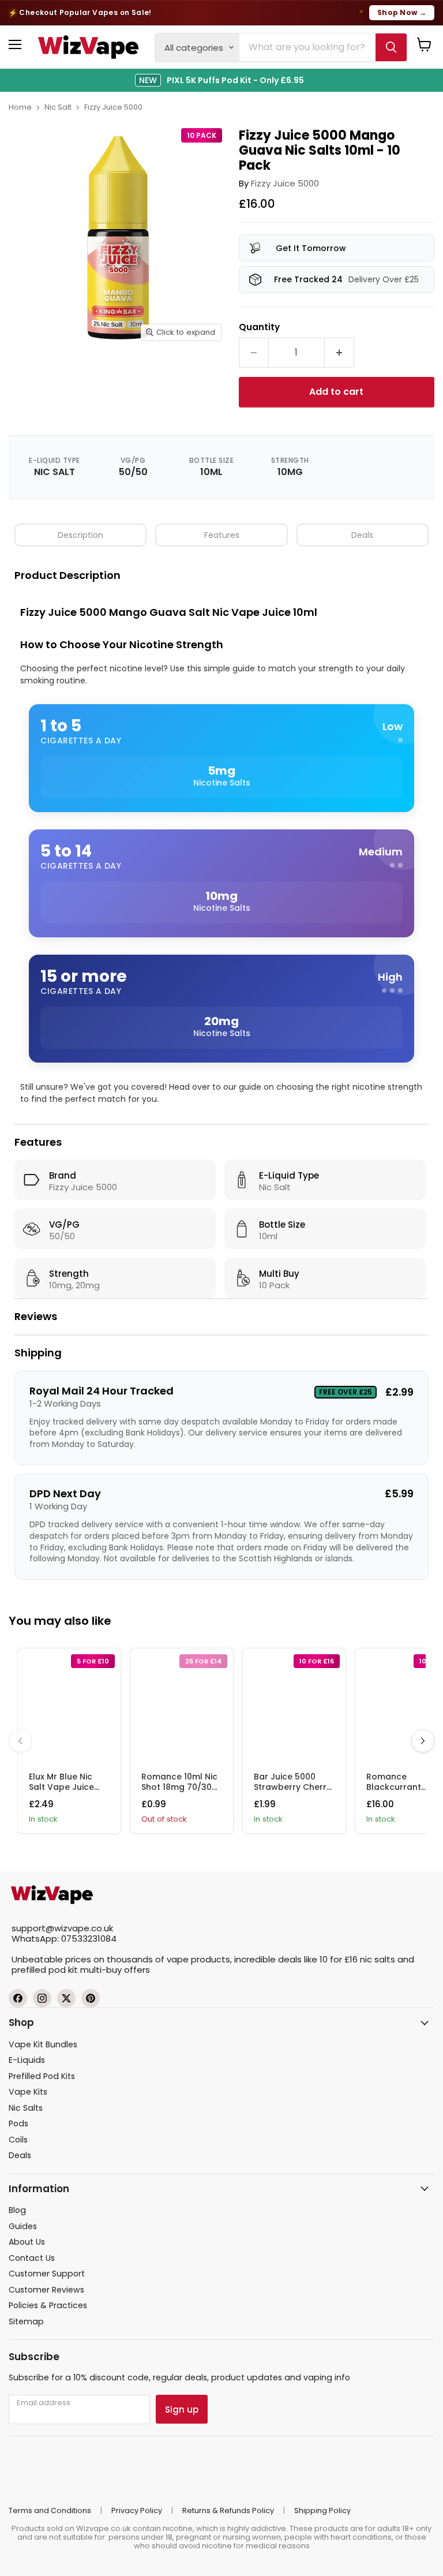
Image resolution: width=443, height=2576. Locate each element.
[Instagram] (42, 1998)
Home (20, 107)
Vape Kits (28, 2092)
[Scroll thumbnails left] (17, 375)
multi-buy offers (115, 1970)
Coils (18, 2140)
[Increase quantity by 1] (339, 353)
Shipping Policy (322, 2510)
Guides (23, 2226)
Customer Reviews (46, 2290)
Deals (362, 535)
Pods (18, 2123)
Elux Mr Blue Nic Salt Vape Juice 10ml (61, 1787)
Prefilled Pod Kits (42, 2076)
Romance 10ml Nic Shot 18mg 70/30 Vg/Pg (179, 1787)
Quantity (259, 326)
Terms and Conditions (50, 2510)
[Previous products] (20, 1741)
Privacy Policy (137, 2510)
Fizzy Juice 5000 (113, 107)
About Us (27, 2242)
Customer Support (47, 2274)
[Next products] (423, 1741)
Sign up (182, 2409)
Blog (17, 2210)
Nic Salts (26, 2108)
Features (222, 535)
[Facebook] (18, 1998)
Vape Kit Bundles (43, 2044)
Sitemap (26, 2321)
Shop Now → (402, 12)
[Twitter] (66, 1998)
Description (80, 535)
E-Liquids (27, 2060)
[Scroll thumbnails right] (217, 375)
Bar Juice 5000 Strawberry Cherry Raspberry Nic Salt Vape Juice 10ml (292, 1792)
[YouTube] (91, 1998)
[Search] (391, 47)
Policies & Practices (48, 2305)
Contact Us (32, 2258)
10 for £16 (339, 1959)
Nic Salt (58, 107)
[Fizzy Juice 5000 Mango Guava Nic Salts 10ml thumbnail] (48, 376)
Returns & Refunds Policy (228, 2510)
